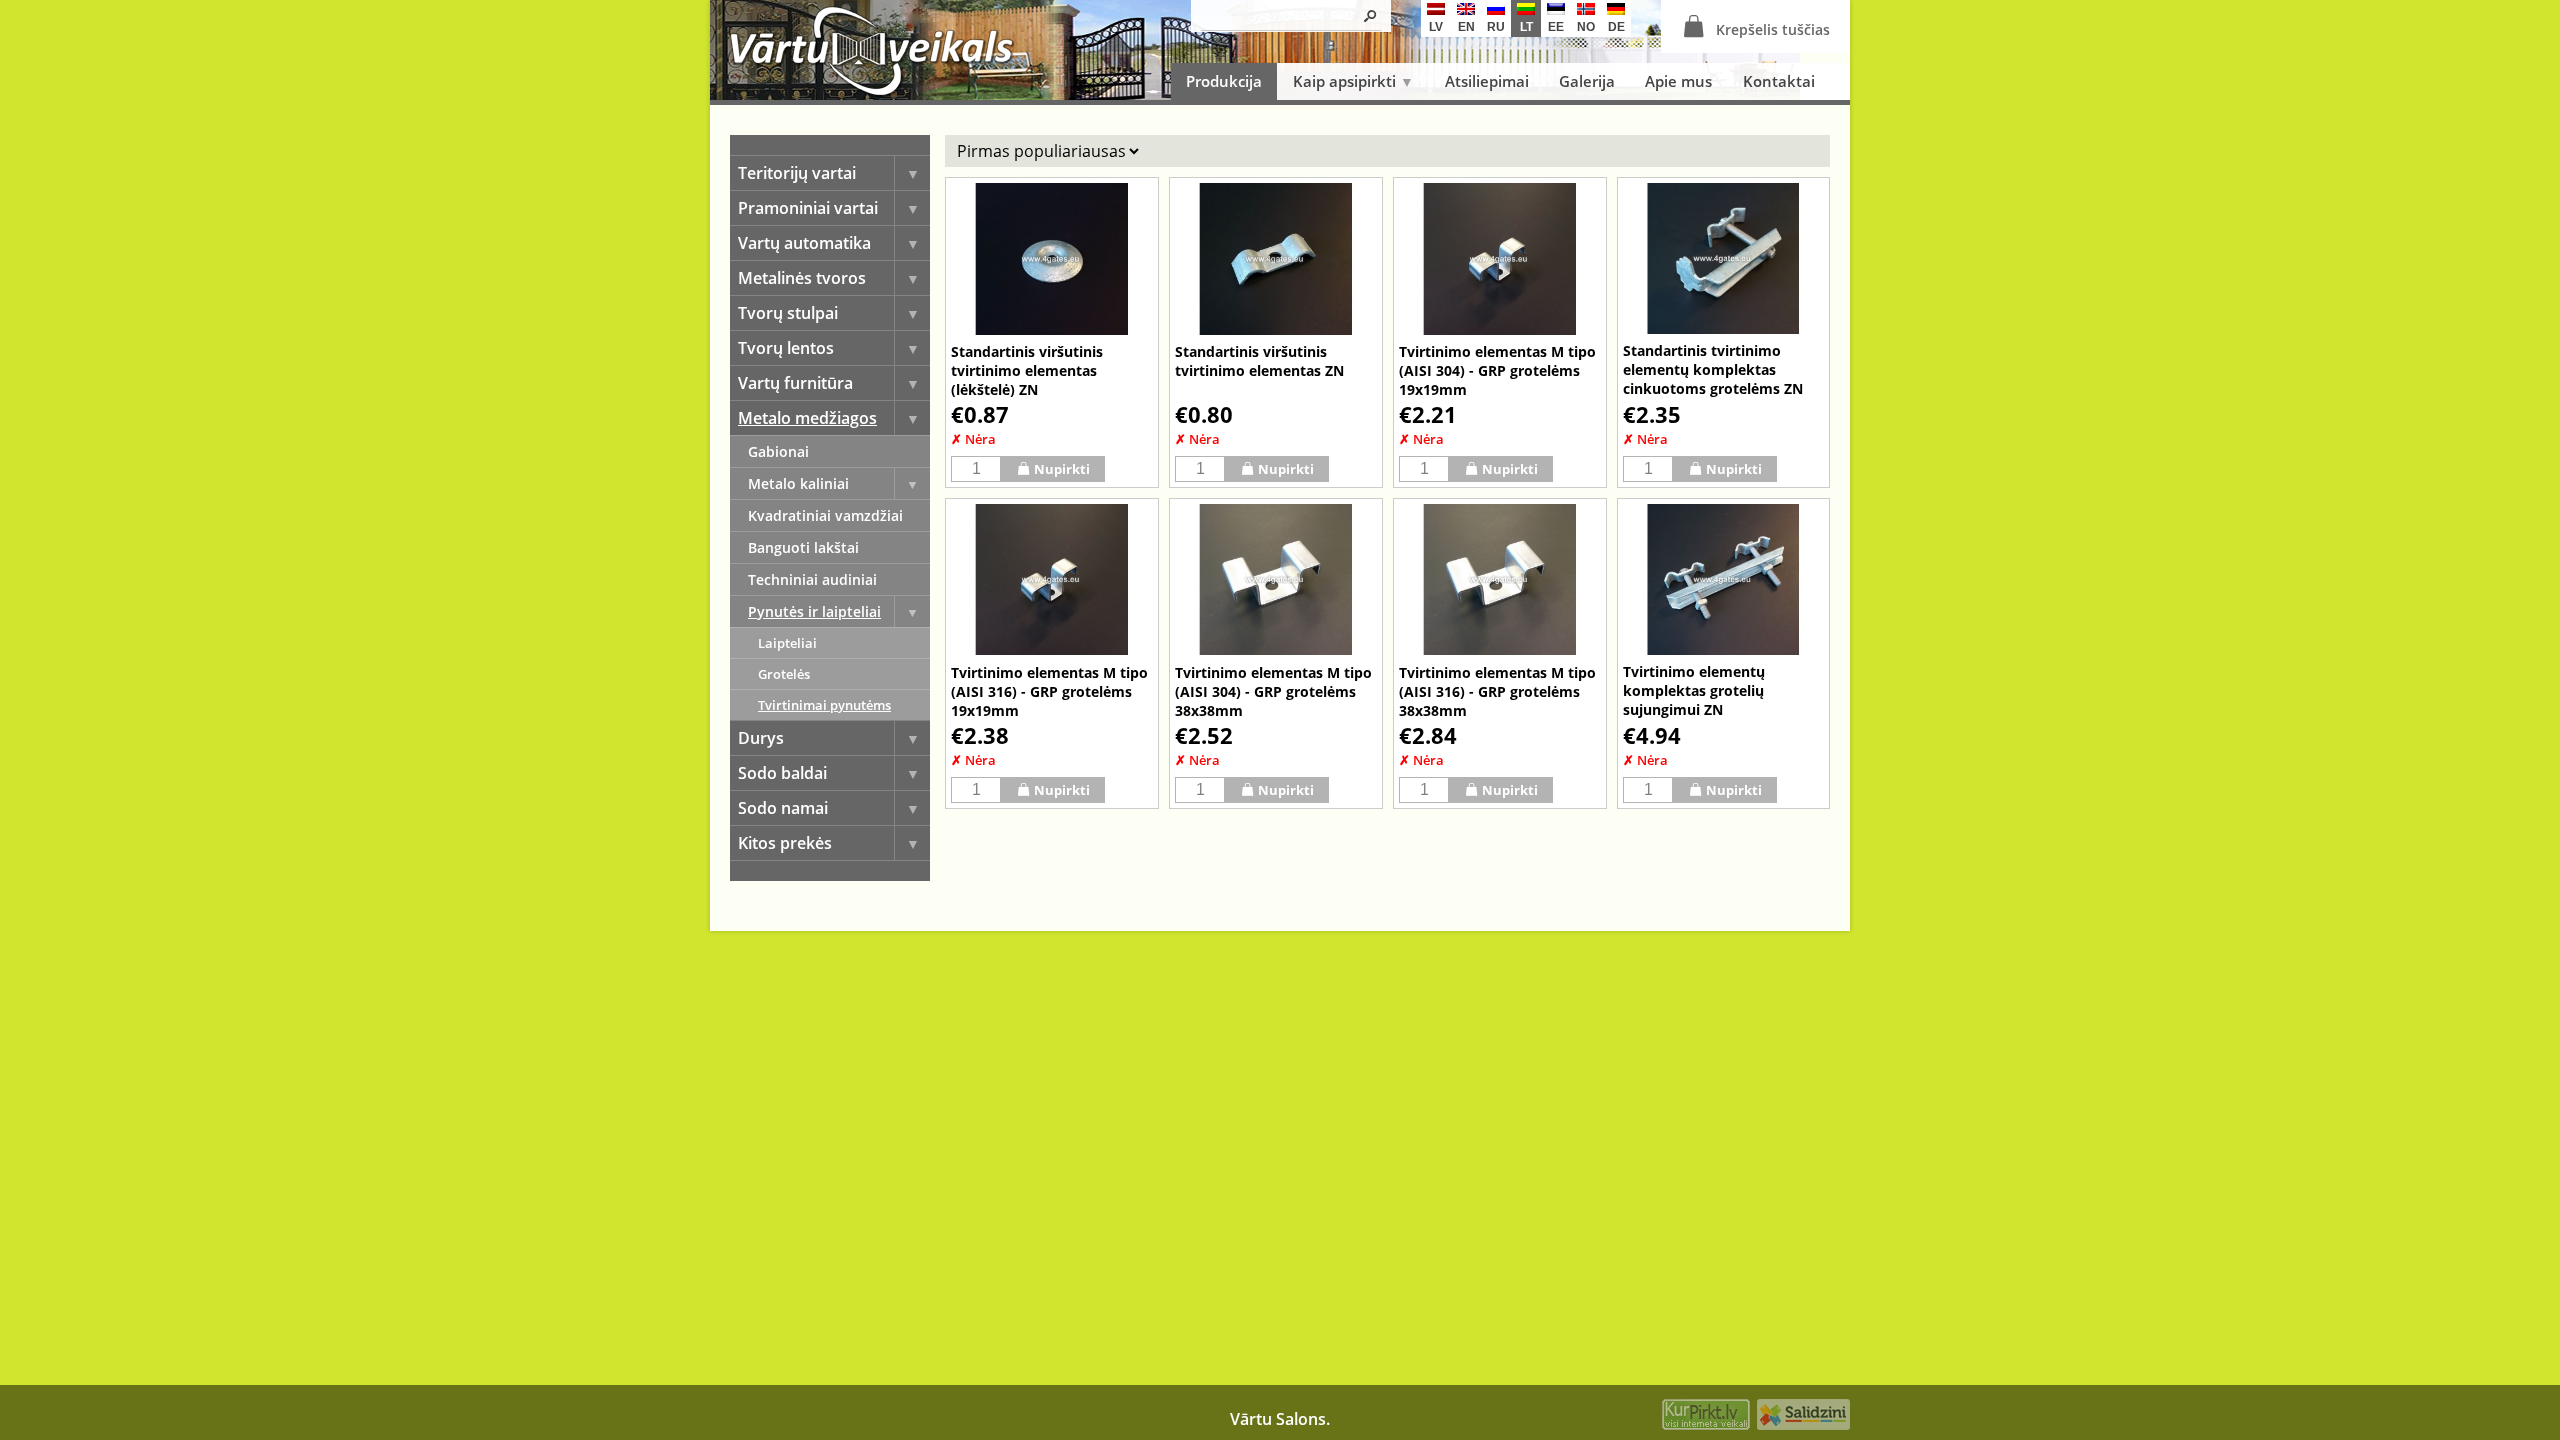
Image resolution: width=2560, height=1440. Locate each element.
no (1586, 27)
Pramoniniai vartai (808, 208)
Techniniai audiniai (812, 579)
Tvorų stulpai (788, 313)
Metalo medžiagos (807, 418)
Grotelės (784, 674)
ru (1496, 27)
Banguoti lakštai (803, 547)
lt (1526, 27)
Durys (761, 738)
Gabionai (778, 451)
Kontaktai (1779, 81)
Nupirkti (1062, 469)
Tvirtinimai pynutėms (824, 705)
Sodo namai (783, 808)
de (1616, 27)
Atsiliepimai (1487, 81)
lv (1436, 27)
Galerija (1587, 81)
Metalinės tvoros (802, 278)
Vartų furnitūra (795, 383)
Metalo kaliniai (798, 483)
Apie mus (1678, 81)
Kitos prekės (785, 843)
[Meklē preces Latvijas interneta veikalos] (1706, 1417)
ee (1556, 27)
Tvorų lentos (786, 348)
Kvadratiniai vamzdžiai (825, 515)
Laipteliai (787, 643)
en (1466, 27)
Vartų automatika (804, 243)
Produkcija (1224, 81)
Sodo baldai (782, 773)
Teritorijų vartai (797, 173)
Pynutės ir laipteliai (814, 611)
